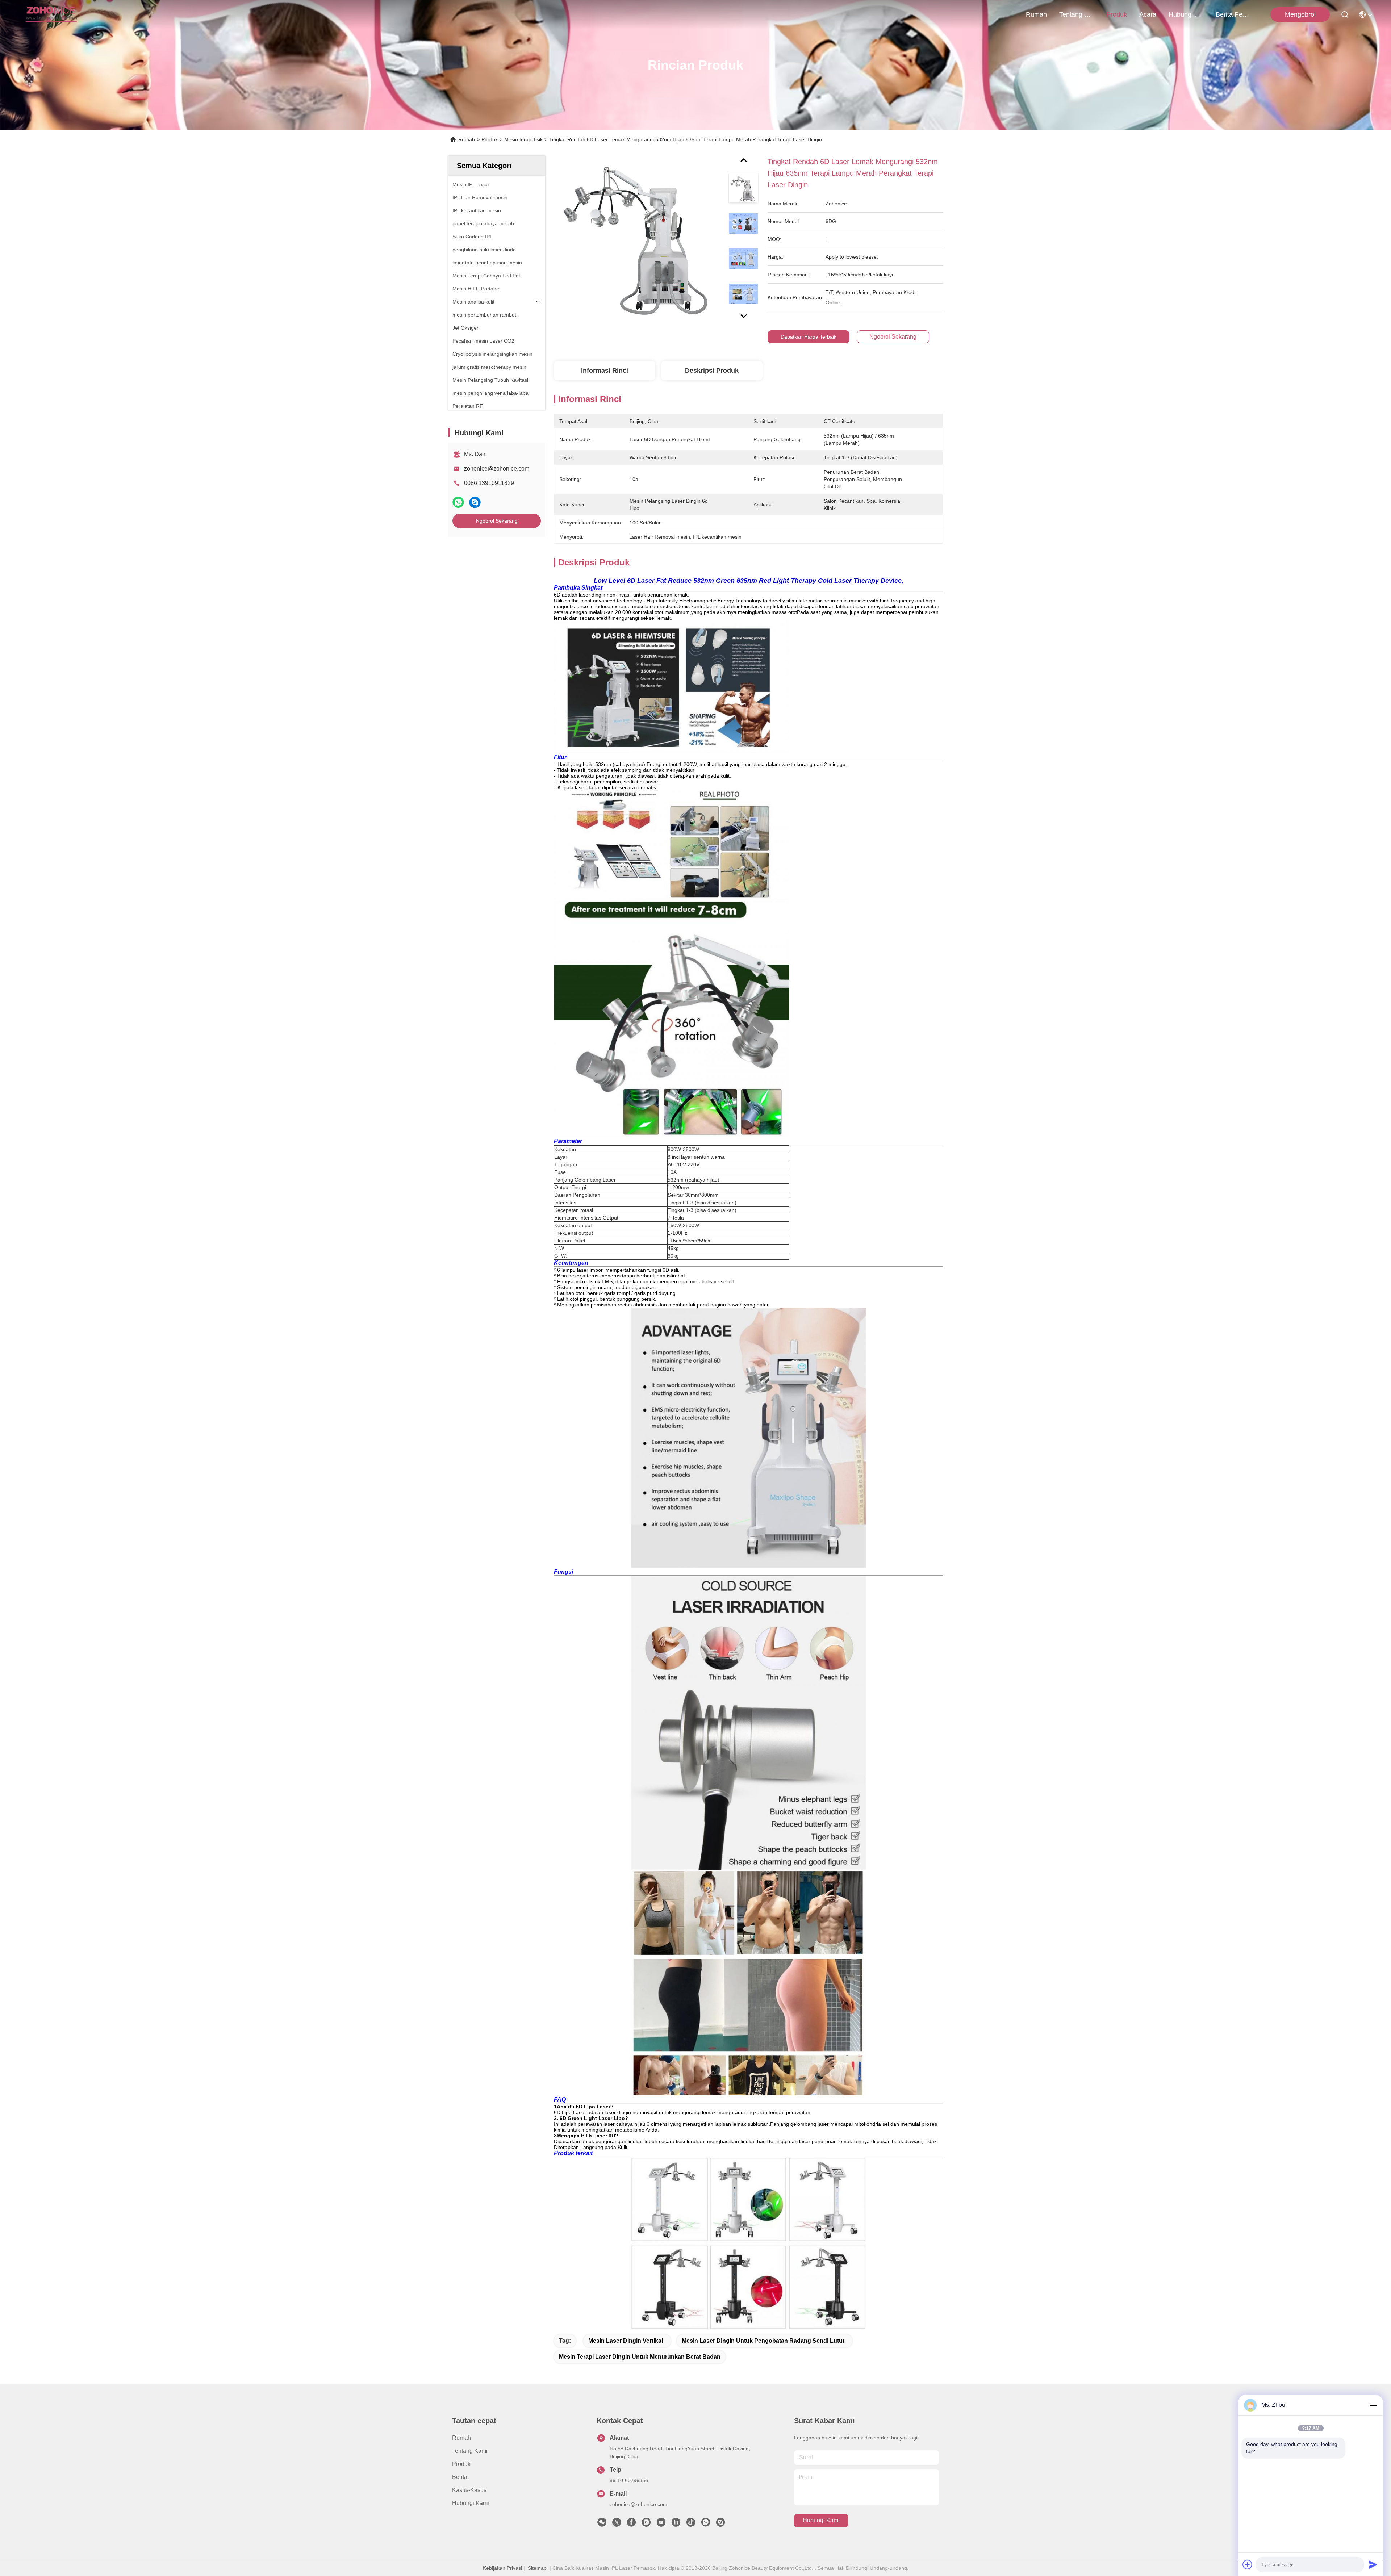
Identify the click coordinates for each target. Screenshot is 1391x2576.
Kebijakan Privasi (502, 2568)
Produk (1117, 14)
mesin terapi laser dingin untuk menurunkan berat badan (640, 2357)
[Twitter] (617, 2524)
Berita (460, 2477)
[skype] (475, 502)
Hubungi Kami (1186, 14)
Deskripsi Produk (712, 371)
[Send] (1373, 2564)
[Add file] (1248, 2564)
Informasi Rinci (605, 371)
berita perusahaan (1233, 14)
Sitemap (537, 2568)
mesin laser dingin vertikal (626, 2341)
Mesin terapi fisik (523, 139)
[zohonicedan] (720, 2524)
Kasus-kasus (469, 2490)
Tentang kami (1077, 14)
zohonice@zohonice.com (497, 469)
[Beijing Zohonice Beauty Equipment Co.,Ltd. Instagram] (646, 2524)
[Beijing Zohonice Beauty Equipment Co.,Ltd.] (51, 14)
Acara (1148, 14)
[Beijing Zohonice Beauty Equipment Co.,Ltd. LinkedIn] (676, 2524)
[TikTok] (691, 2524)
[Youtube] (661, 2524)
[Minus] (1373, 2405)
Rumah (1036, 14)
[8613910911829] (706, 2524)
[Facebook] (631, 2524)
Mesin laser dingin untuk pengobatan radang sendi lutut (763, 2341)
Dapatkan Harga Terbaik (809, 337)
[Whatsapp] (458, 502)
